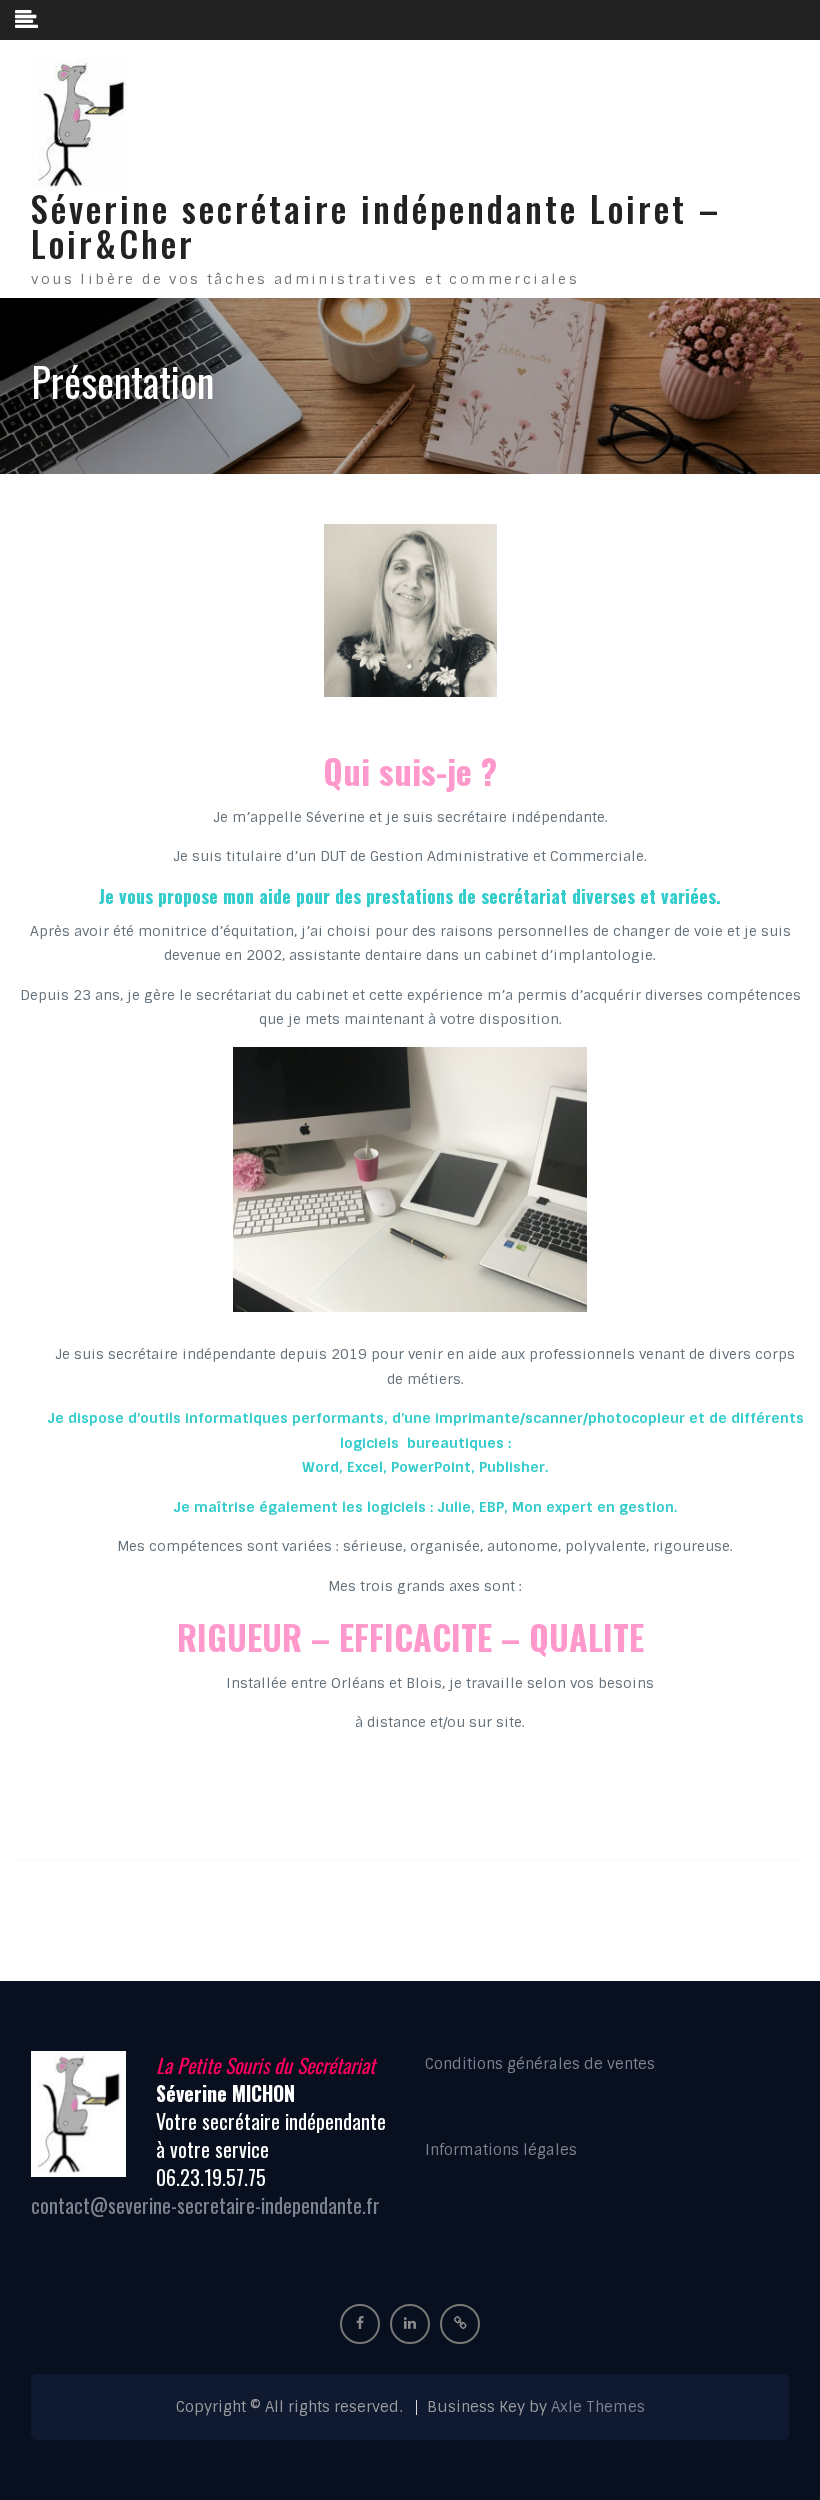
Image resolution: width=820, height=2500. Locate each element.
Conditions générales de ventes (540, 2064)
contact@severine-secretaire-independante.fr (205, 2205)
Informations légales (501, 2150)
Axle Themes (598, 2407)
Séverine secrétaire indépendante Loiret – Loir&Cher (376, 225)
